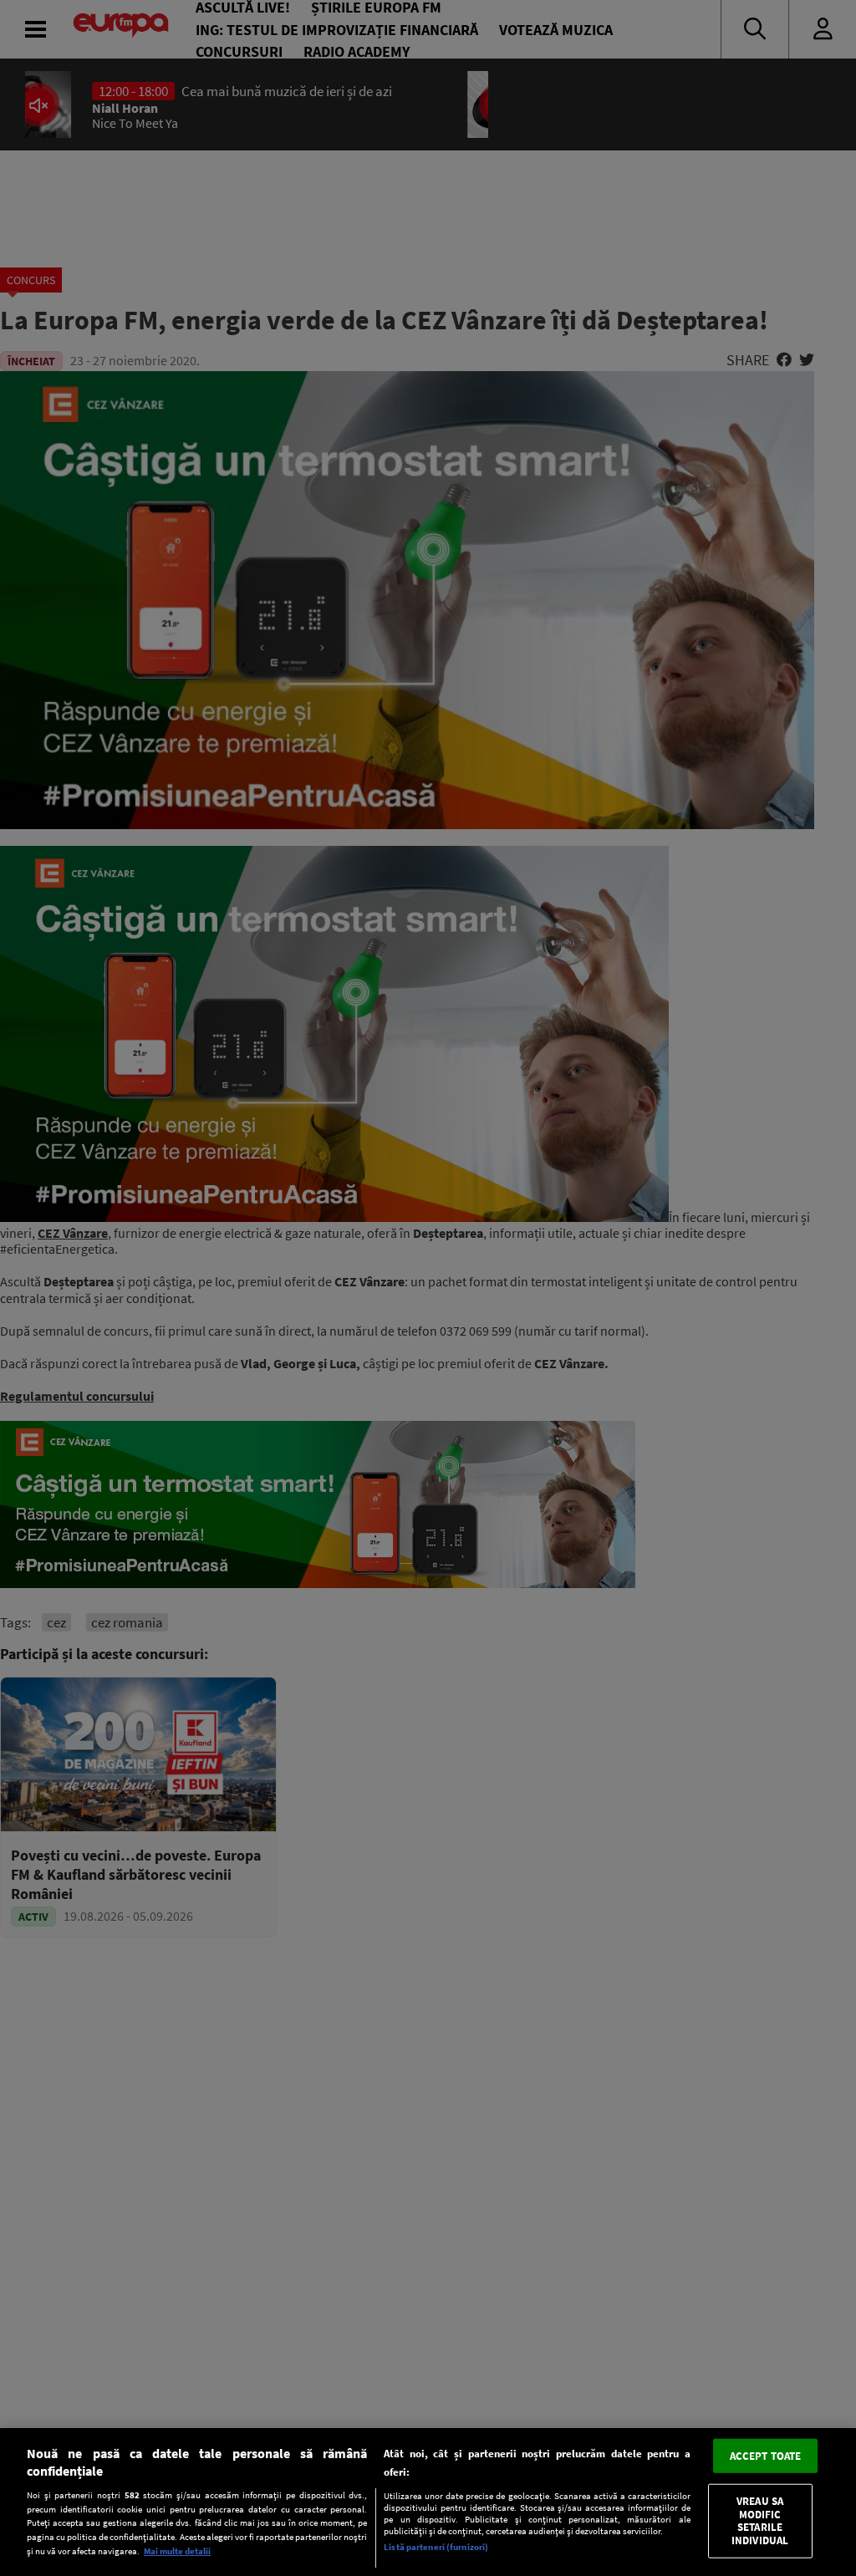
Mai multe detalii (177, 2551)
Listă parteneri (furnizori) (436, 2547)
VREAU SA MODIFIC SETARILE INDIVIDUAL (760, 2521)
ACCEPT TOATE (766, 2455)
